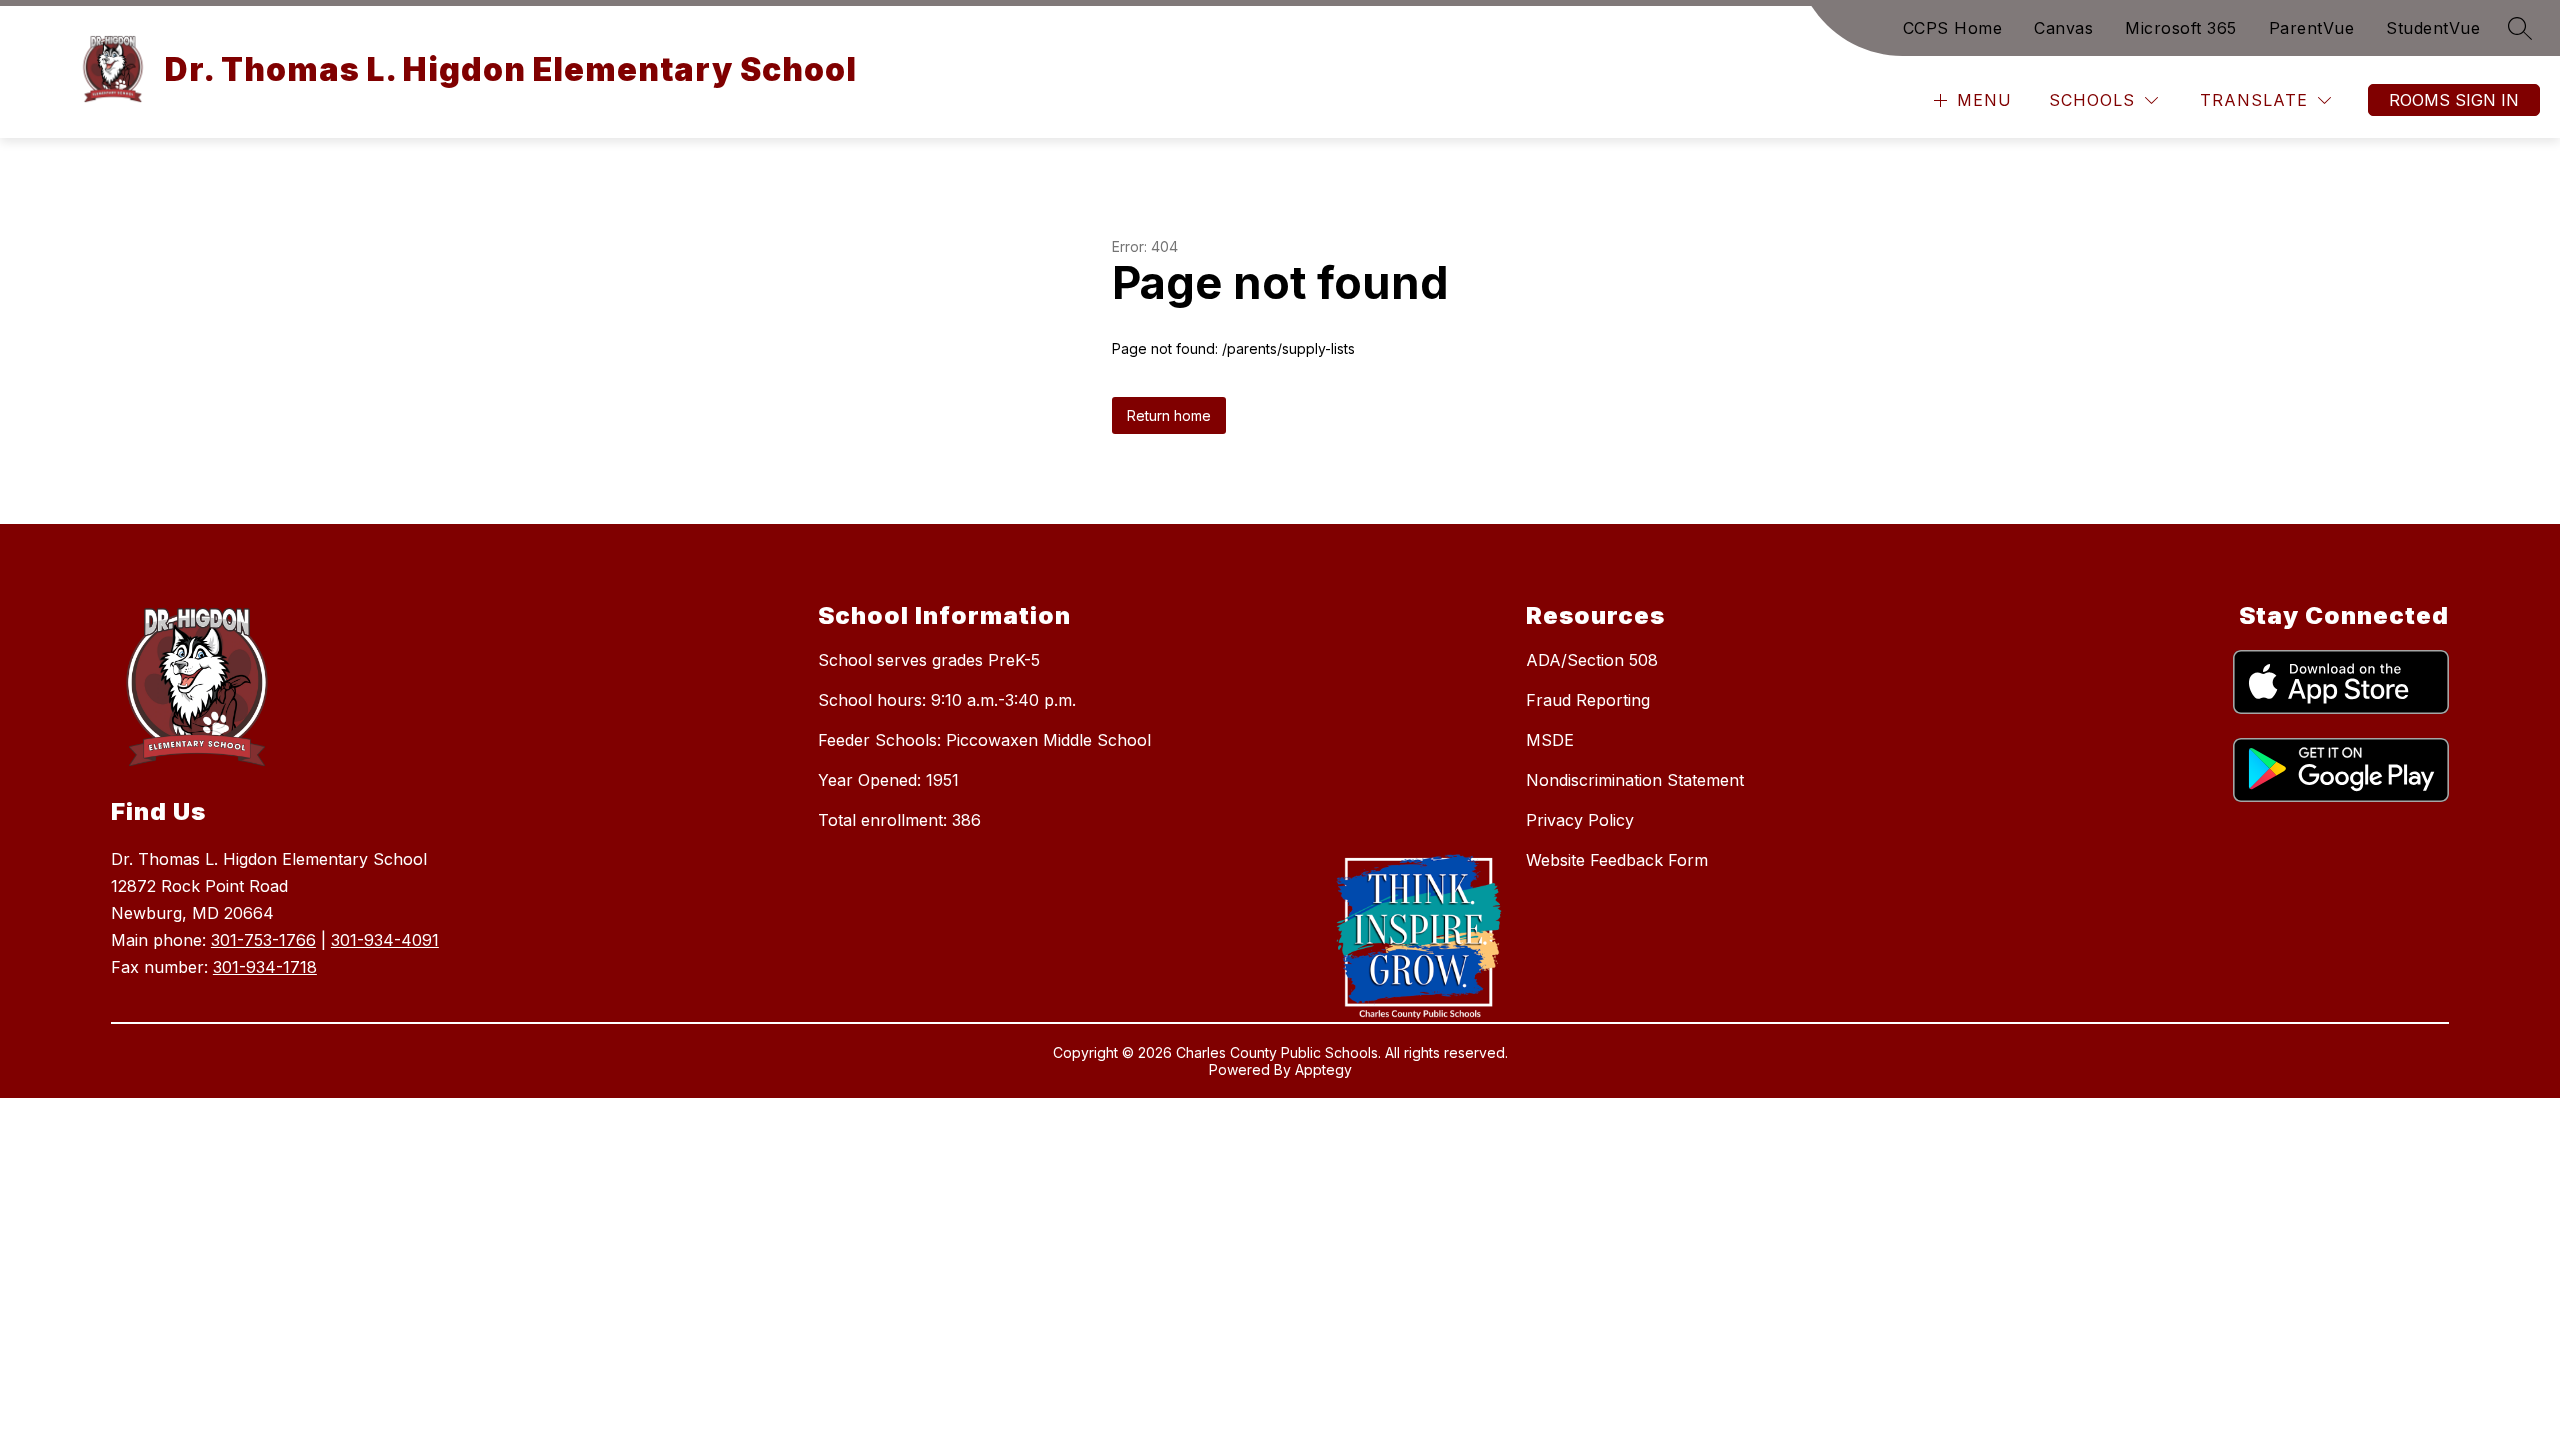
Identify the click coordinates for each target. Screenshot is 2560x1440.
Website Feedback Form (1617, 860)
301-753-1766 (263, 940)
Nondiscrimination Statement (1635, 780)
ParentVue (2312, 28)
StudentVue (2433, 28)
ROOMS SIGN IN (2454, 100)
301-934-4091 (385, 940)
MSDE (1550, 740)
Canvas (2063, 28)
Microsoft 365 (2181, 28)
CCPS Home (1953, 28)
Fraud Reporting (1588, 700)
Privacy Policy (1580, 820)
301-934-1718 (265, 967)
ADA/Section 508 (1592, 660)
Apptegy (1323, 1069)
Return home (1169, 415)
